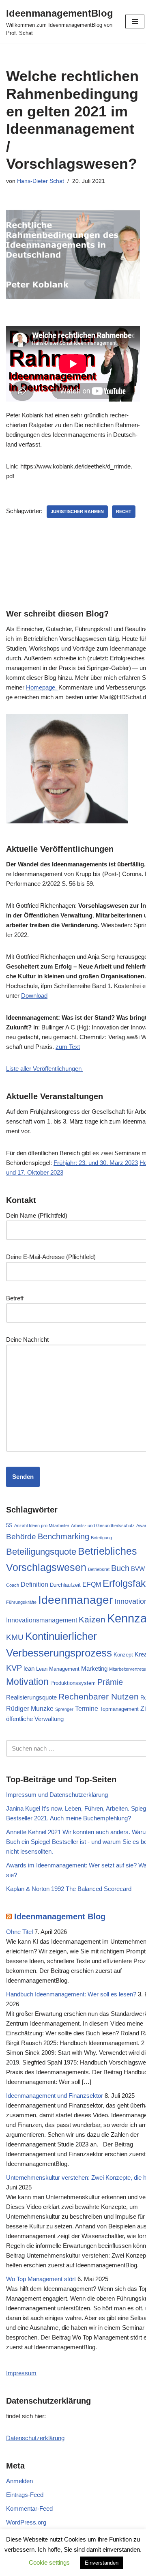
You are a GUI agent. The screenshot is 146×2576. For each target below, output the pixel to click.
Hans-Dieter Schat (41, 181)
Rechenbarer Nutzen (99, 1696)
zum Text (68, 1047)
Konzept (123, 1655)
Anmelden (19, 2481)
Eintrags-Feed (25, 2495)
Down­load (34, 996)
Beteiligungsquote (41, 1552)
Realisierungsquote (31, 1697)
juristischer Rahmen (77, 511)
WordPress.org (26, 2522)
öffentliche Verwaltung (35, 1719)
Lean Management (58, 1669)
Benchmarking (63, 1536)
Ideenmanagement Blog (60, 1916)
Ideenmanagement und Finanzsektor (55, 2096)
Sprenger (64, 1709)
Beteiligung (101, 1538)
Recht (124, 511)
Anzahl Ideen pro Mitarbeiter (42, 1525)
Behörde (21, 1536)
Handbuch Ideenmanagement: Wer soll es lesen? (71, 1994)
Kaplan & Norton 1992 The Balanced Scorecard (69, 1889)
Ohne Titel (19, 1932)
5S (9, 1525)
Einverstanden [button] (102, 2563)
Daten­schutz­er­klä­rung (35, 2438)
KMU (15, 1637)
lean (29, 1669)
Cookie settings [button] (49, 2562)
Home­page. (42, 687)
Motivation (27, 1682)
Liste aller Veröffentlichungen (45, 1069)
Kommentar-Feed (29, 2508)
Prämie (110, 1682)
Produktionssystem (73, 1683)
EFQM (92, 1584)
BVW (138, 1569)
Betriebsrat (99, 1569)
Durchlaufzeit (65, 1585)
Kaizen (92, 1619)
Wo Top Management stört (41, 2279)
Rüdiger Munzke (30, 1708)
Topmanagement (119, 1709)
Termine (87, 1708)
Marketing (94, 1669)
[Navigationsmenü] (135, 21)
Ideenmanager (75, 1600)
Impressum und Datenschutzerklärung (57, 1795)
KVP (14, 1668)
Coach (13, 1585)
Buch (120, 1568)
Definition (34, 1584)
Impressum (21, 2373)
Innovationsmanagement (42, 1620)
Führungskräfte (21, 1602)
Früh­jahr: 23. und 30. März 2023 (96, 1163)
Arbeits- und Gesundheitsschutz (103, 1525)
